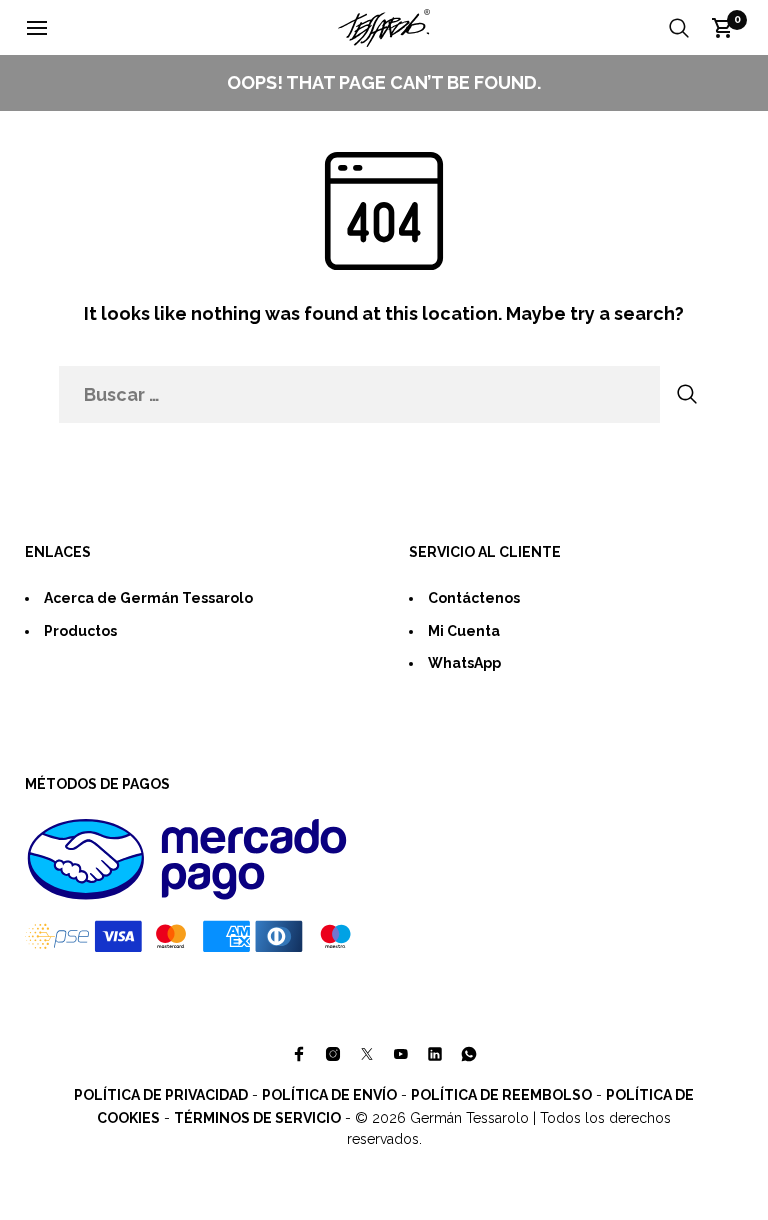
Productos (80, 631)
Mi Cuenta (464, 631)
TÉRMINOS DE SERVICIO (257, 1118)
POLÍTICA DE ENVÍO (329, 1095)
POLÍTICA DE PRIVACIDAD (161, 1095)
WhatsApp (464, 663)
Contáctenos (474, 598)
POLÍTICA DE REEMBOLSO (501, 1095)
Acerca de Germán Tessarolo (148, 598)
